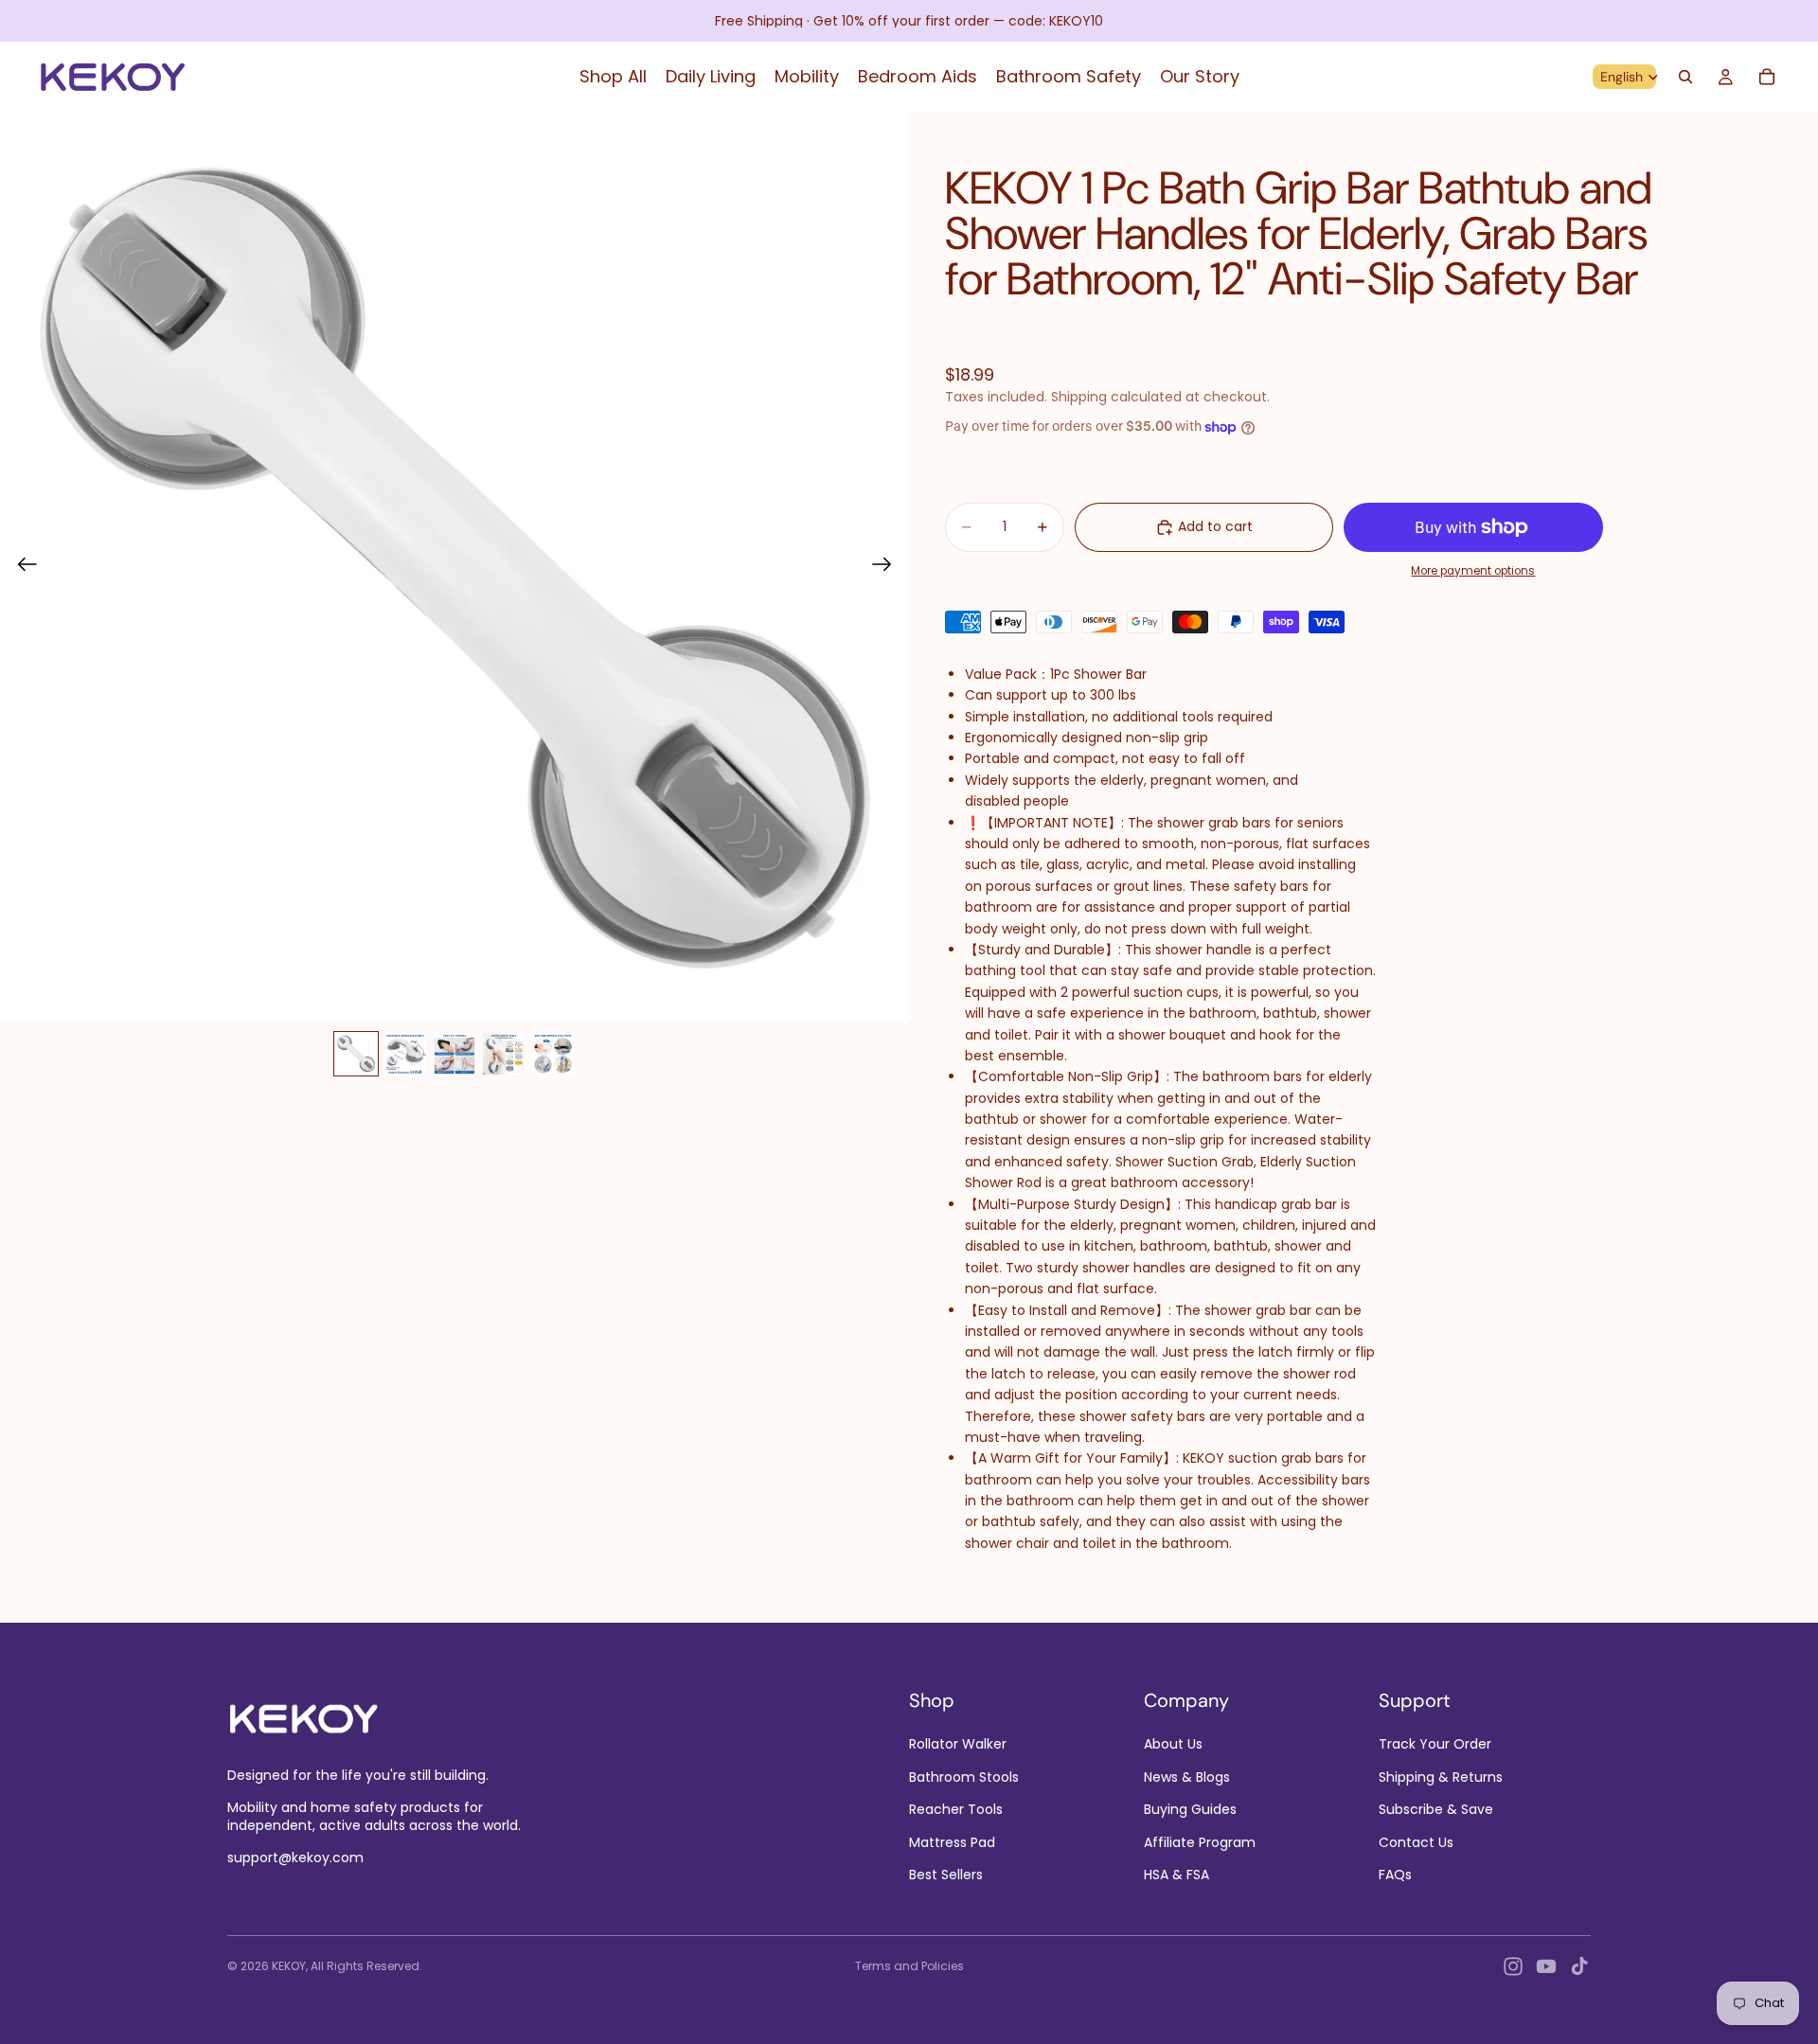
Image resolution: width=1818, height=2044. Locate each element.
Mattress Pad (952, 1841)
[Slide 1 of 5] (356, 1054)
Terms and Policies (909, 1966)
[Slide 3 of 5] (454, 1054)
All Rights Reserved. (366, 1966)
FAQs (1395, 1875)
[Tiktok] (1579, 1966)
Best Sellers (946, 1875)
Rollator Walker (958, 1744)
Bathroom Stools (964, 1776)
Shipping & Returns (1441, 1776)
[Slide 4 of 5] (504, 1054)
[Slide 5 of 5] (553, 1054)
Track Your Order (1435, 1744)
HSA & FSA (1176, 1875)
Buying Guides (1190, 1809)
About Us (1173, 1744)
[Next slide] (888, 567)
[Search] (1685, 77)
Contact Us (1416, 1841)
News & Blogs (1187, 1776)
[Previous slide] (21, 567)
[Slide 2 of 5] (405, 1054)
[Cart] (1767, 77)
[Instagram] (1513, 1966)
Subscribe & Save (1436, 1809)
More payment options (1473, 571)
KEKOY (289, 1966)
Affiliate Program (1200, 1841)
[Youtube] (1546, 1966)
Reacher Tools (956, 1809)
